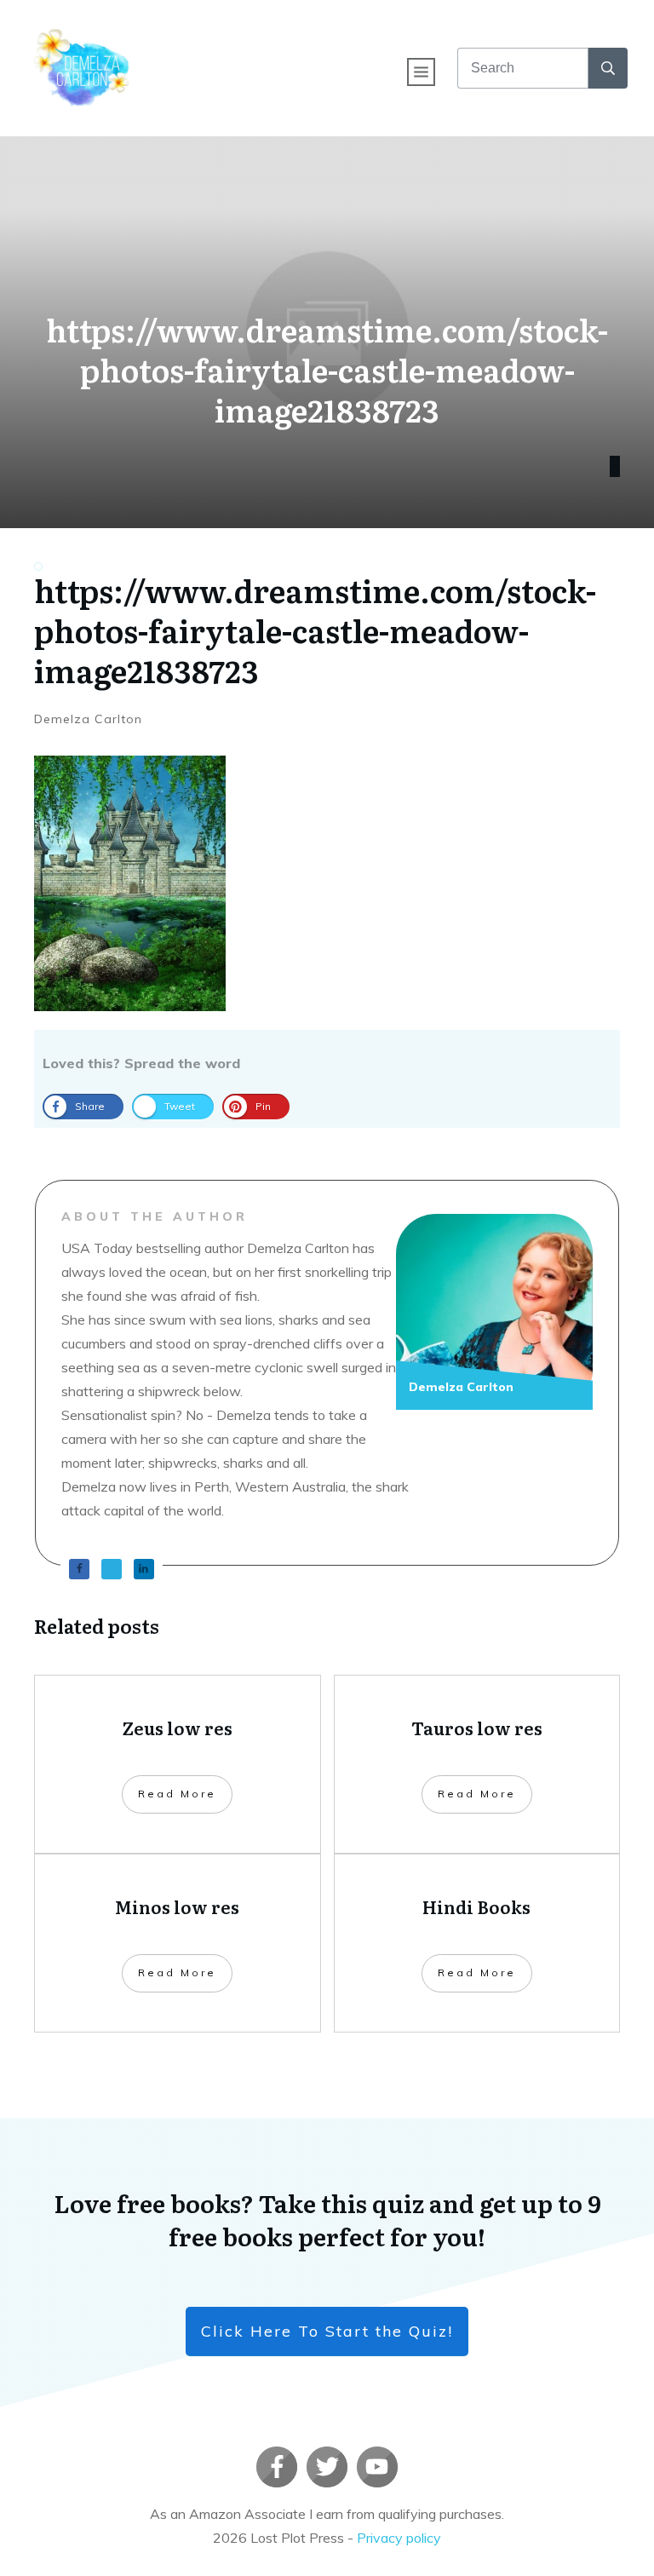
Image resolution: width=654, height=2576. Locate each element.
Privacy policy (399, 2538)
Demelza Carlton (88, 719)
